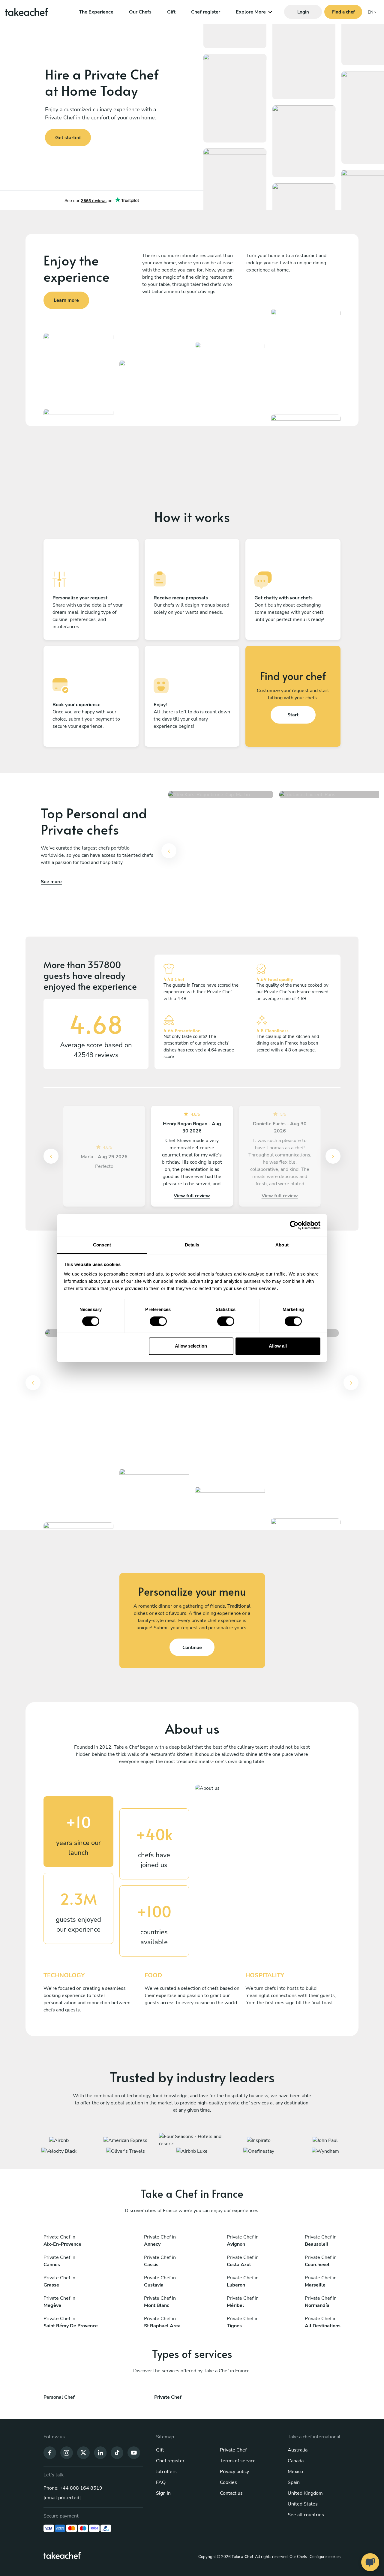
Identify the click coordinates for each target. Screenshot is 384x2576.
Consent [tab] (102, 1245)
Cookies (228, 2482)
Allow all (278, 1346)
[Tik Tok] (117, 2452)
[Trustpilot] (102, 200)
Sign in (163, 2493)
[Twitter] (83, 2452)
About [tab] (282, 1245)
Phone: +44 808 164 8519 (73, 2488)
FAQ (161, 2482)
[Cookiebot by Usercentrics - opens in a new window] (294, 1225)
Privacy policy (234, 2472)
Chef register (206, 12)
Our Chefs (140, 12)
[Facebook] (50, 2452)
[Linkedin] (100, 2452)
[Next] (333, 1156)
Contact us (231, 2493)
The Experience (96, 12)
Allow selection (191, 1346)
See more (51, 882)
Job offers (166, 2472)
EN (370, 12)
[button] (169, 855)
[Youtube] (134, 2452)
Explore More (251, 12)
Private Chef (233, 2450)
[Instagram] (67, 2452)
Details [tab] (192, 1245)
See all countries (306, 2515)
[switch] (158, 1321)
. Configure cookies (324, 2557)
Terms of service (238, 2461)
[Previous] (169, 851)
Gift (171, 12)
